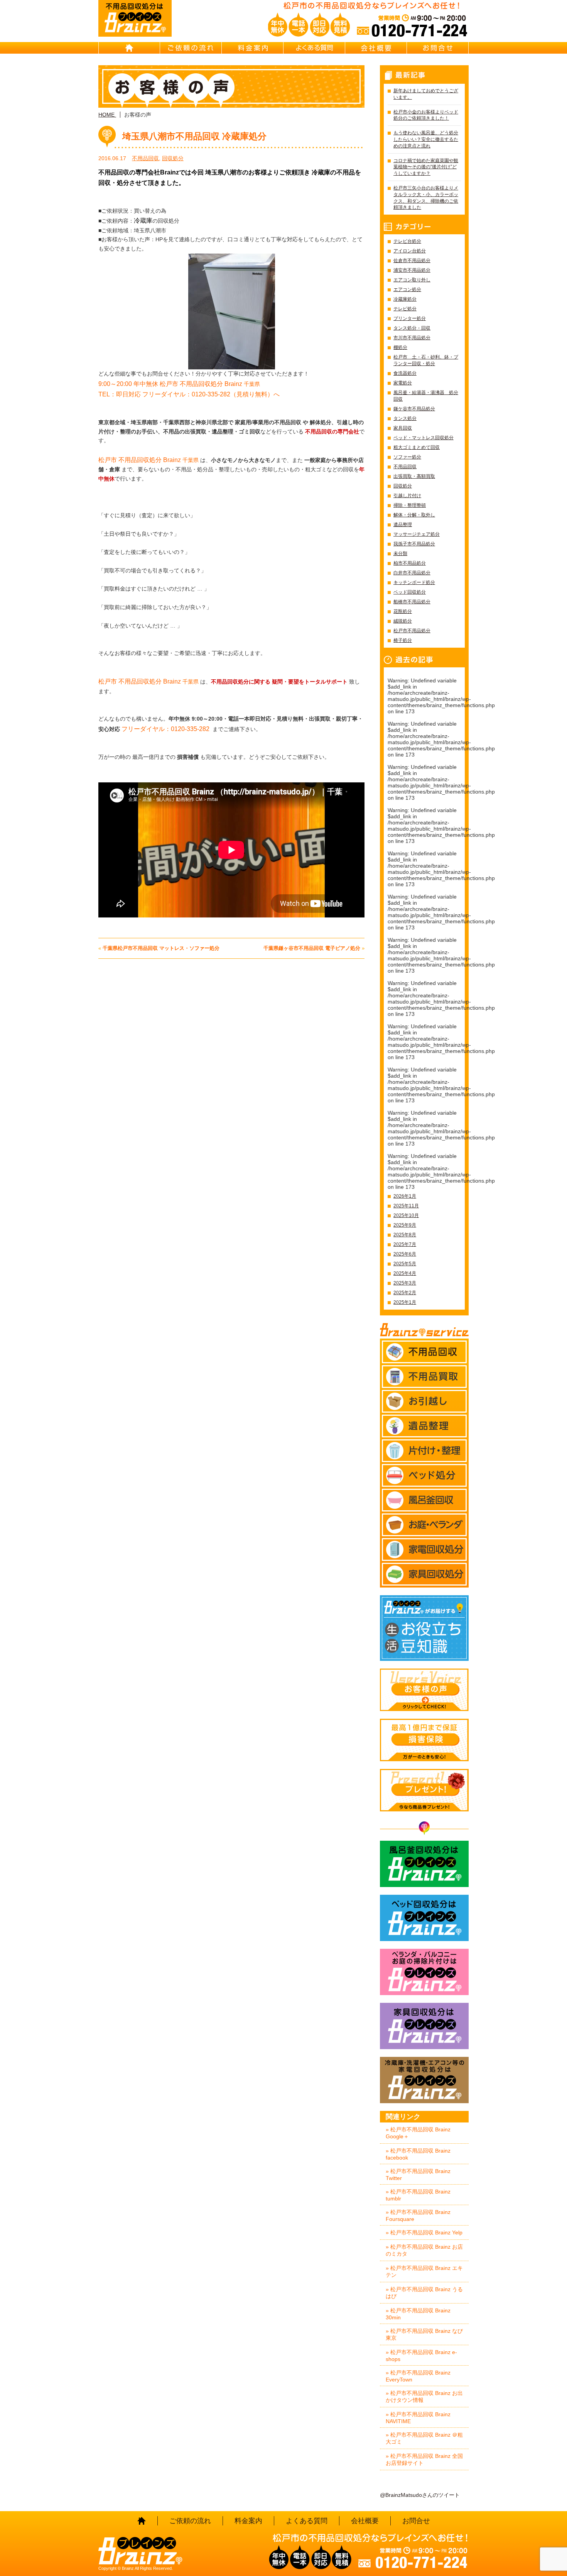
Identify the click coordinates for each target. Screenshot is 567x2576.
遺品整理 (403, 525)
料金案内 (253, 48)
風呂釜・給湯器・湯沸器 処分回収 (426, 396)
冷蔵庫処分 (405, 299)
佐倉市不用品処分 (412, 261)
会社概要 (376, 48)
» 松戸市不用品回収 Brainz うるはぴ (424, 2293)
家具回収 (403, 428)
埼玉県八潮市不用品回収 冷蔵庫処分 (194, 136)
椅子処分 (403, 640)
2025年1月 (405, 1302)
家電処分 (403, 383)
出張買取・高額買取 (414, 476)
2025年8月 (405, 1235)
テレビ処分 (405, 309)
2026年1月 (405, 1196)
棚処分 (400, 347)
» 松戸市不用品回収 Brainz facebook (418, 2154)
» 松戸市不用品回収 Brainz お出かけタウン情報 (424, 2397)
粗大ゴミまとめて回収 (417, 447)
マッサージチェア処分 (417, 534)
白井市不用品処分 (412, 573)
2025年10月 (406, 1215)
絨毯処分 (403, 621)
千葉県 (179, 384)
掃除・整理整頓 (410, 505)
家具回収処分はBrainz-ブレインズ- (424, 2026)
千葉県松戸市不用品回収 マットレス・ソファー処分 (161, 948)
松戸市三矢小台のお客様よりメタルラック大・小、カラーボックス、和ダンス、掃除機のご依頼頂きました (426, 198)
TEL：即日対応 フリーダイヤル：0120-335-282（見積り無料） (186, 394)
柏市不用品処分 (410, 563)
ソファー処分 (407, 457)
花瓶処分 (403, 611)
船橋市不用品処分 (412, 602)
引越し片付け (407, 496)
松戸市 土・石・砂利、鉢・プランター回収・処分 (426, 360)
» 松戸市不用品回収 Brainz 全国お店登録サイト (424, 2459)
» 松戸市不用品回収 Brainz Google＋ (418, 2133)
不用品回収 (145, 158)
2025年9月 (405, 1225)
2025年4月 (405, 1273)
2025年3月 (405, 1283)
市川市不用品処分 (412, 338)
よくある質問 (314, 48)
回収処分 (173, 158)
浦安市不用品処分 (412, 270)
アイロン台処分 (410, 251)
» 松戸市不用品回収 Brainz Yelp (424, 2232)
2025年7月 (405, 1244)
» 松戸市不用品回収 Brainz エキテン (424, 2271)
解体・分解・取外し (414, 515)
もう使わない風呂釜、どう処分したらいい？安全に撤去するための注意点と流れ (426, 139)
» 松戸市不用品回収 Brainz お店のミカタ (424, 2250)
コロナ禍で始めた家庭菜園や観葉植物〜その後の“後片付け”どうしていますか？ (426, 167)
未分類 (400, 553)
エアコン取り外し (412, 280)
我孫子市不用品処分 (414, 544)
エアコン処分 (407, 289)
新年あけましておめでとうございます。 (426, 94)
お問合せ (438, 48)
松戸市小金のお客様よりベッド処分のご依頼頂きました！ (426, 115)
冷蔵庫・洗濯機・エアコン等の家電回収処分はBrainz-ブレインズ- (424, 2080)
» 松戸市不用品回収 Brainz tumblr (418, 2195)
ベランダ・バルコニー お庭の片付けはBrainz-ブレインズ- (424, 1972)
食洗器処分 (405, 373)
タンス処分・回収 (412, 328)
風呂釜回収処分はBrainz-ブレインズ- (424, 1864)
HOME (129, 48)
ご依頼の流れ (191, 48)
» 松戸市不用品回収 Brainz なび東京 (424, 2334)
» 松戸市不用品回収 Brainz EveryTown (418, 2376)
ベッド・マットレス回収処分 (424, 438)
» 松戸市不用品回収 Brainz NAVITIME (418, 2418)
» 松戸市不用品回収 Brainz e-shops (421, 2356)
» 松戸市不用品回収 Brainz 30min (418, 2314)
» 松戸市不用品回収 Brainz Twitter (418, 2175)
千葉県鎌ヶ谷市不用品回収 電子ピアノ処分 (312, 948)
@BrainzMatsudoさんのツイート (420, 2495)
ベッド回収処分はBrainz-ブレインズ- (424, 1918)
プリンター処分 (410, 318)
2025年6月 (405, 1254)
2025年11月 (406, 1206)
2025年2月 (405, 1293)
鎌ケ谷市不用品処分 (414, 409)
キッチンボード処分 (414, 582)
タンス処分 (405, 418)
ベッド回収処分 (410, 592)
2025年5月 (405, 1264)
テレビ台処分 (407, 241)
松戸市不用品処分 (412, 631)
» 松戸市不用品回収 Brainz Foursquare (418, 2215)
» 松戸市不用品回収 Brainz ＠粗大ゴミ (424, 2438)
